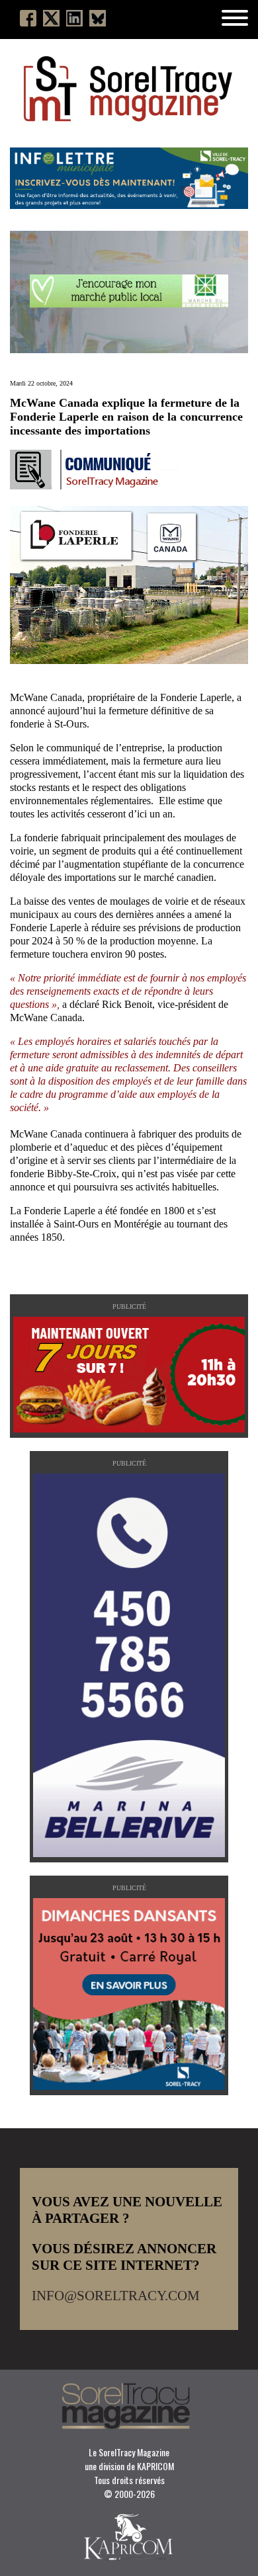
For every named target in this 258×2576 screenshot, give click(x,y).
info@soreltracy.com (116, 2296)
